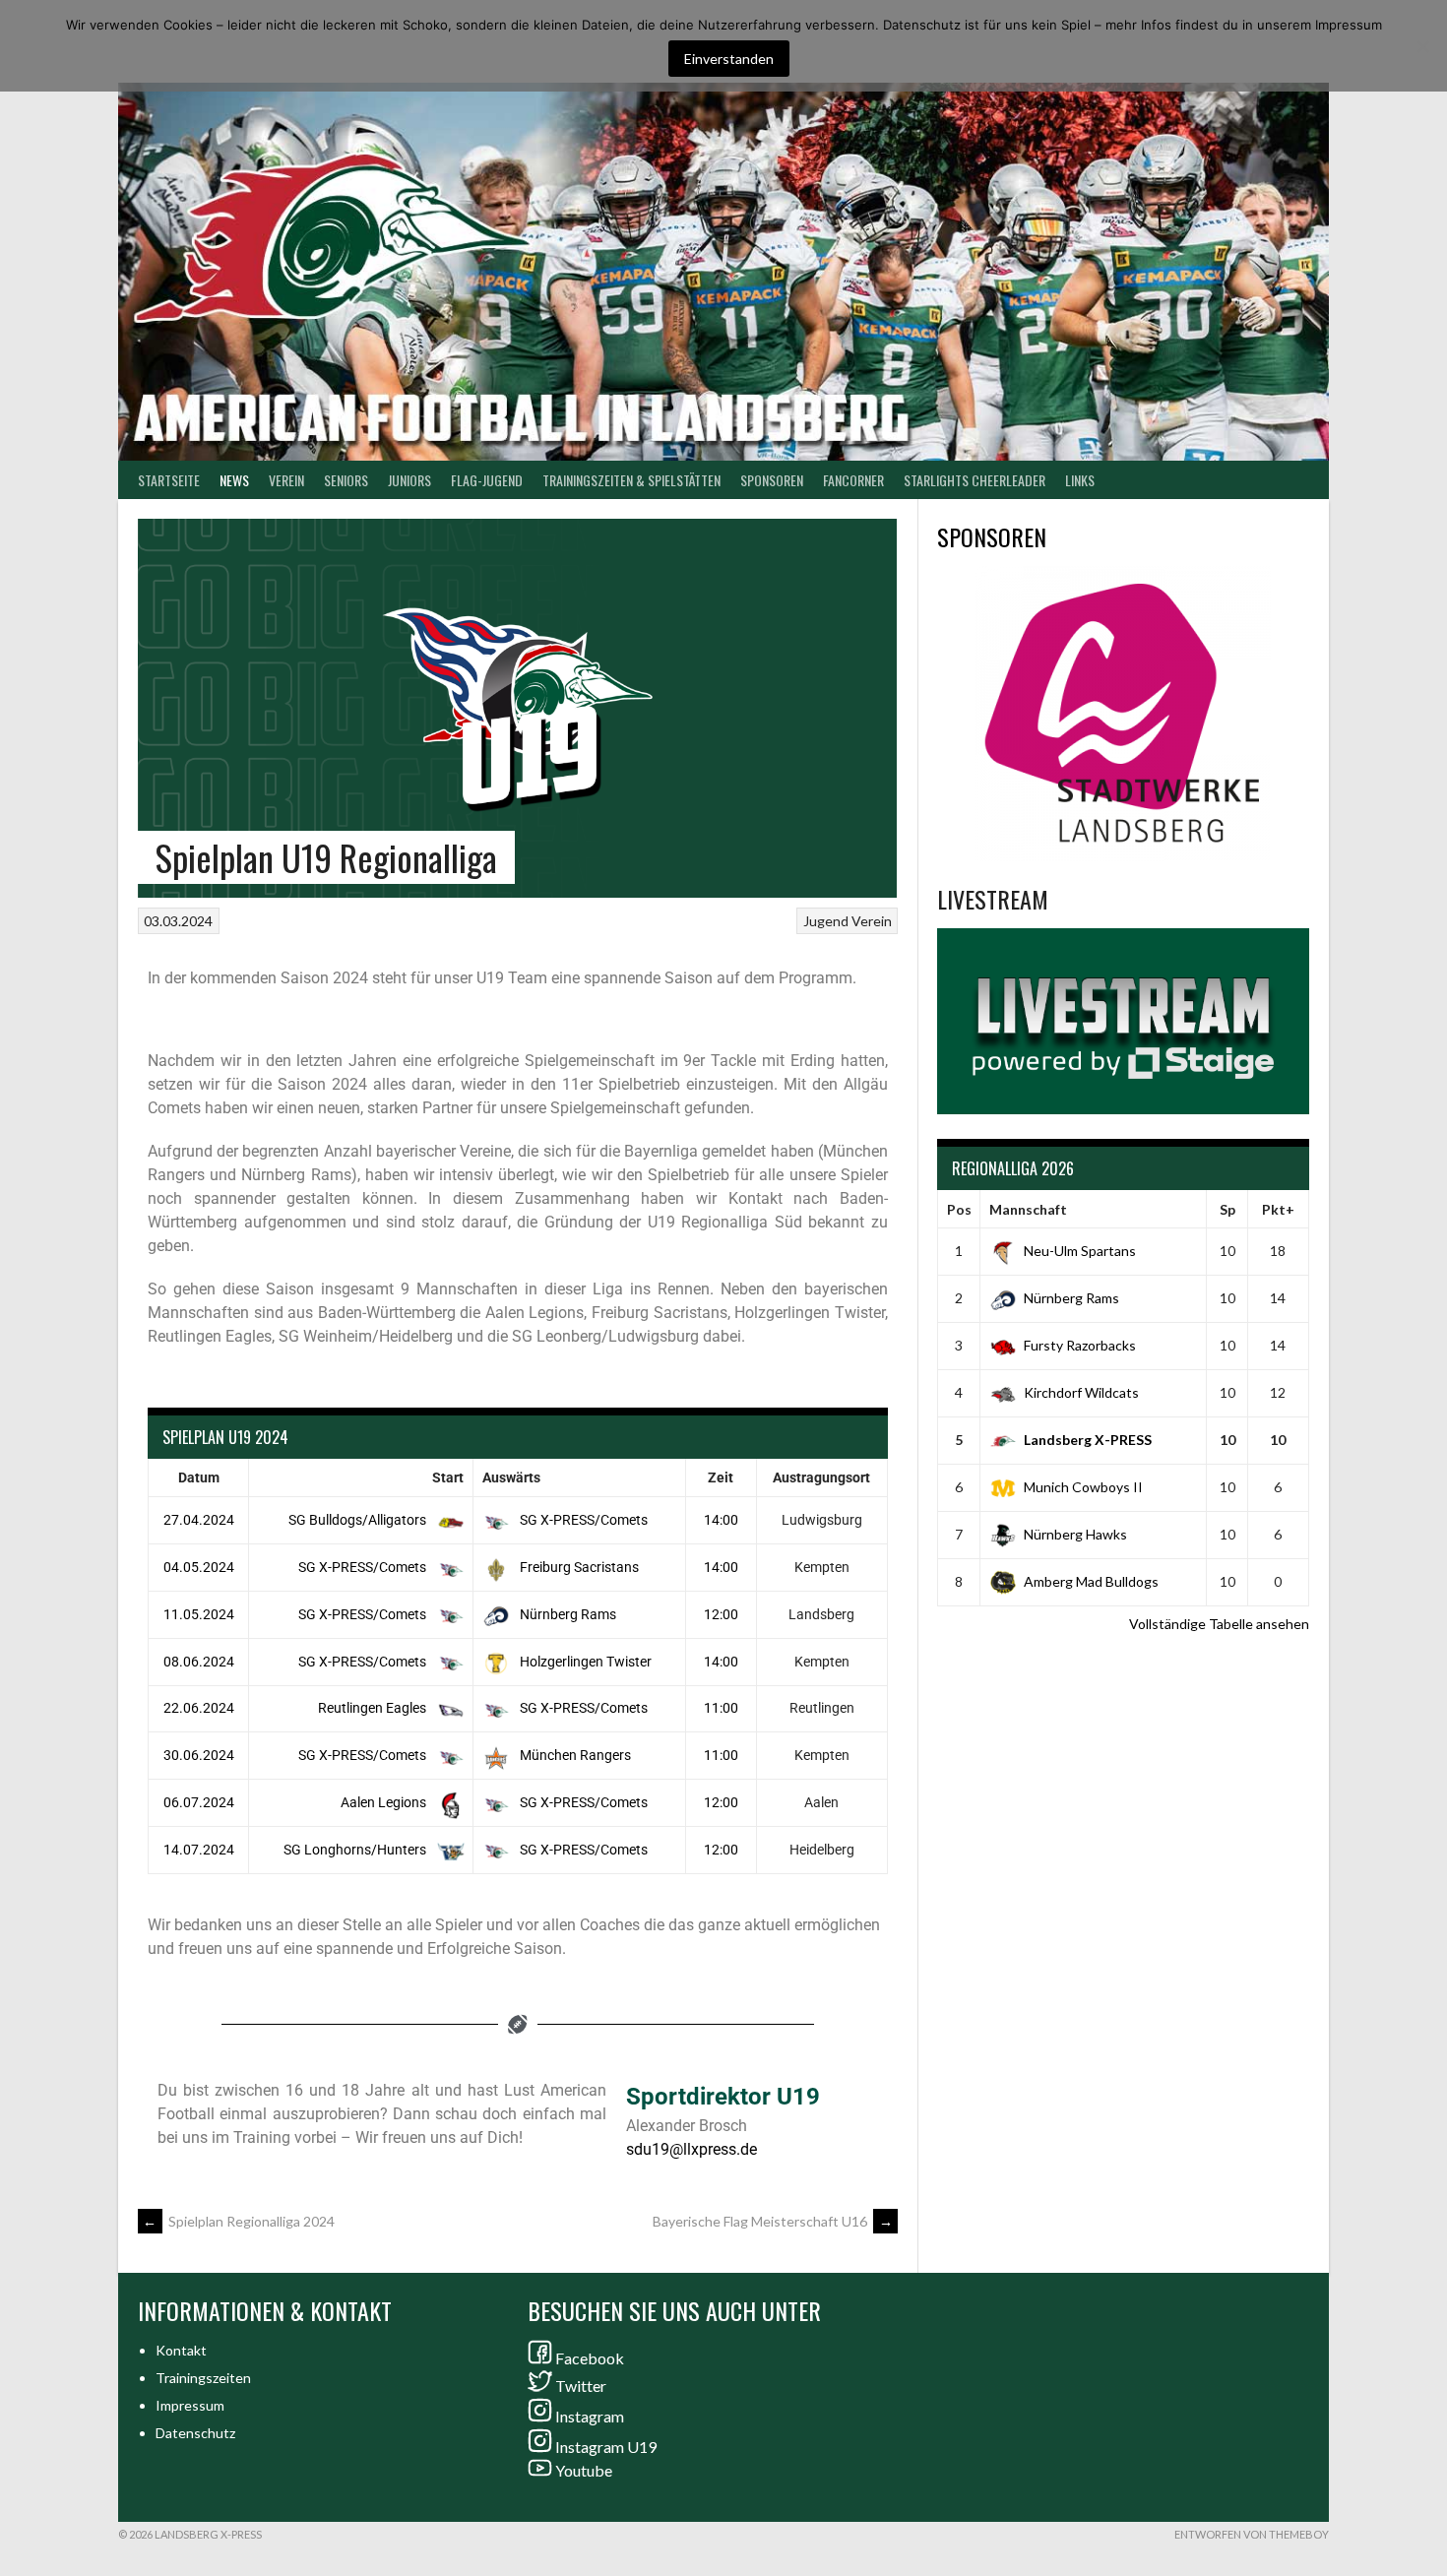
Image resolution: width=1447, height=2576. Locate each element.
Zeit (721, 1477)
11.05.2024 (199, 1614)
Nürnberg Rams (566, 1614)
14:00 (721, 1520)
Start (448, 1477)
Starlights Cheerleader (975, 480)
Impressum (190, 2405)
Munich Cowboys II (1083, 1487)
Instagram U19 (606, 2447)
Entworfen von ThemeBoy (1252, 2534)
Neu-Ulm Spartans (1080, 1251)
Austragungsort (821, 1477)
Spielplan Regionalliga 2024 (239, 2221)
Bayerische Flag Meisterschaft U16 (773, 2221)
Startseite (169, 480)
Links (1080, 480)
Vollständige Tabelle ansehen (1219, 1624)
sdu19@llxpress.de (692, 2149)
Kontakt (181, 2350)
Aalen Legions (385, 1802)
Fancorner (853, 480)
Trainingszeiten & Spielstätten (631, 480)
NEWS (234, 480)
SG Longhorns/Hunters (356, 1850)
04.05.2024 (199, 1567)
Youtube (584, 2470)
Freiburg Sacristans (578, 1567)
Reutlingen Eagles (374, 1708)
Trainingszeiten (203, 2378)
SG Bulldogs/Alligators (359, 1520)
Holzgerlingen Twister (584, 1662)
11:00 (721, 1708)
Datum (199, 1477)
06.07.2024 (199, 1802)
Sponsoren (772, 480)
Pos (959, 1209)
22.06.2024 (199, 1708)
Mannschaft (1028, 1209)
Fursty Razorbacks (1080, 1345)
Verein (286, 480)
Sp (1227, 1209)
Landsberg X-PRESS (1088, 1440)
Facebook (590, 2358)
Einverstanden (729, 59)
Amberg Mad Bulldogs (1091, 1581)
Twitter (581, 2386)
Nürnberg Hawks (1075, 1534)
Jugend (826, 921)
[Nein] (1422, 46)
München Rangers (574, 1755)
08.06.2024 (199, 1662)
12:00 (721, 1614)
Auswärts (511, 1477)
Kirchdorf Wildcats (1081, 1392)
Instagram (590, 2416)
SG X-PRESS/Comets (582, 1520)
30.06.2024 (199, 1755)
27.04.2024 (199, 1520)
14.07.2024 (199, 1850)
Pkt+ (1278, 1209)
